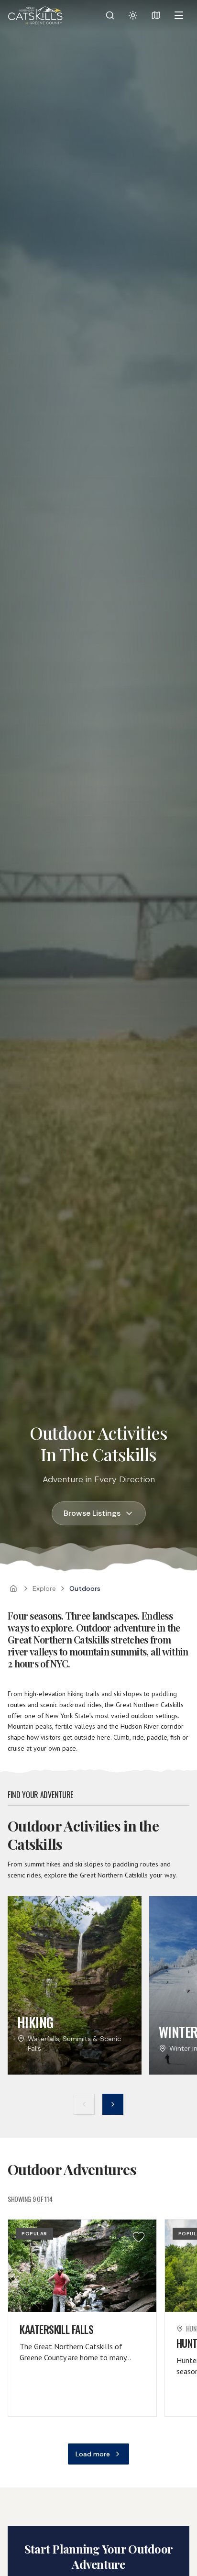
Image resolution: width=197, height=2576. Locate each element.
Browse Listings (92, 1513)
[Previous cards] (84, 2104)
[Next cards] (113, 2104)
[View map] (156, 15)
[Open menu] (179, 15)
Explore (44, 1588)
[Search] (110, 15)
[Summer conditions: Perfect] (133, 15)
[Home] (13, 1588)
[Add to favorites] (139, 2237)
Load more (93, 2454)
